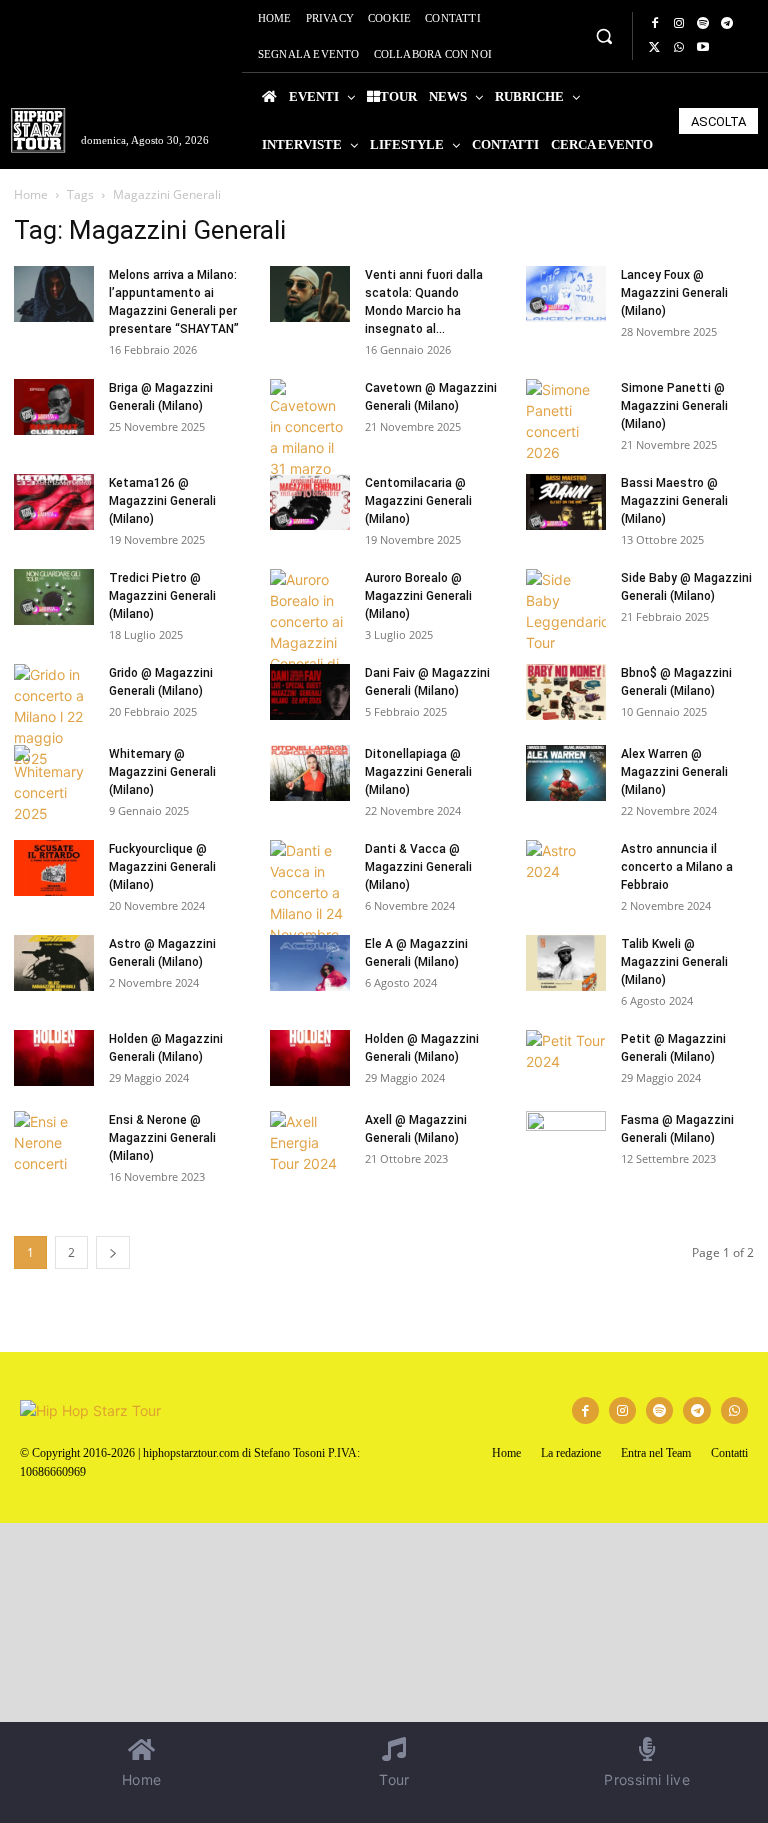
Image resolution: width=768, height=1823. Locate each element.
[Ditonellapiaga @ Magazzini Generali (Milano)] (310, 773)
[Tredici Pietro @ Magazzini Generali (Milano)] (54, 597)
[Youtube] (703, 48)
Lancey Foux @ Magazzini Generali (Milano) (674, 293)
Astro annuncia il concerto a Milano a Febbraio (677, 867)
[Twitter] (655, 48)
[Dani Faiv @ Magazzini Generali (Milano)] (310, 692)
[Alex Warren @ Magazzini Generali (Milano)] (566, 773)
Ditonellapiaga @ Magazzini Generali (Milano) (418, 772)
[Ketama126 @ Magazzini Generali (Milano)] (54, 502)
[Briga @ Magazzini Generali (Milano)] (54, 407)
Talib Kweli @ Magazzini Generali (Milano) (674, 962)
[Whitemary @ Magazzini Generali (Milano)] (54, 784)
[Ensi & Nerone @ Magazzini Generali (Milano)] (54, 1142)
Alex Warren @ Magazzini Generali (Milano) (674, 772)
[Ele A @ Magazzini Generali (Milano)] (310, 963)
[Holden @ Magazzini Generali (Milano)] (54, 1058)
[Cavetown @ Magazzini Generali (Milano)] (310, 439)
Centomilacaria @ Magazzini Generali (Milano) (418, 501)
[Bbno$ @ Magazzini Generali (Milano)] (566, 692)
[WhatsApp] (679, 48)
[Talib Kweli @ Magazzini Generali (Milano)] (566, 963)
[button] (603, 35)
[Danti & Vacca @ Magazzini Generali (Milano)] (310, 903)
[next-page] (113, 1252)
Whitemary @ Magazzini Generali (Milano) (162, 772)
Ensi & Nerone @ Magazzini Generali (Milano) (162, 1138)
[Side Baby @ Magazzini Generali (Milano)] (566, 611)
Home (31, 194)
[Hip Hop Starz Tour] (38, 130)
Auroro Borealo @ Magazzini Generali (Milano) (418, 596)
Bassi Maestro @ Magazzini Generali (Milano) (674, 501)
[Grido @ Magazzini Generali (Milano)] (54, 716)
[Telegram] (727, 24)
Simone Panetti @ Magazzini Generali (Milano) (674, 406)
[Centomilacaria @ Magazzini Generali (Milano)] (310, 502)
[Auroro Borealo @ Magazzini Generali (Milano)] (310, 642)
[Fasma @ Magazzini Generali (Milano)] (566, 1139)
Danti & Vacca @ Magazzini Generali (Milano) (418, 867)
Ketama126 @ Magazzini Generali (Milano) (162, 501)
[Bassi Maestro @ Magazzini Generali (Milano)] (566, 502)
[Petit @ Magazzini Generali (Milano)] (566, 1058)
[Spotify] (703, 24)
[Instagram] (679, 24)
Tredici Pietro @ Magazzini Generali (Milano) (162, 596)
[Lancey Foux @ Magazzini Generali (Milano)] (566, 294)
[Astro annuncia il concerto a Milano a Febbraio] (566, 868)
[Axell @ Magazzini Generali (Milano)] (310, 1142)
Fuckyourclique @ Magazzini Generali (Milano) (162, 867)
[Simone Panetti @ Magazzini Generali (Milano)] (566, 421)
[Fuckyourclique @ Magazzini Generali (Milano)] (54, 868)
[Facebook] (655, 24)
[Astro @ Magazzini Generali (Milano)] (54, 963)
